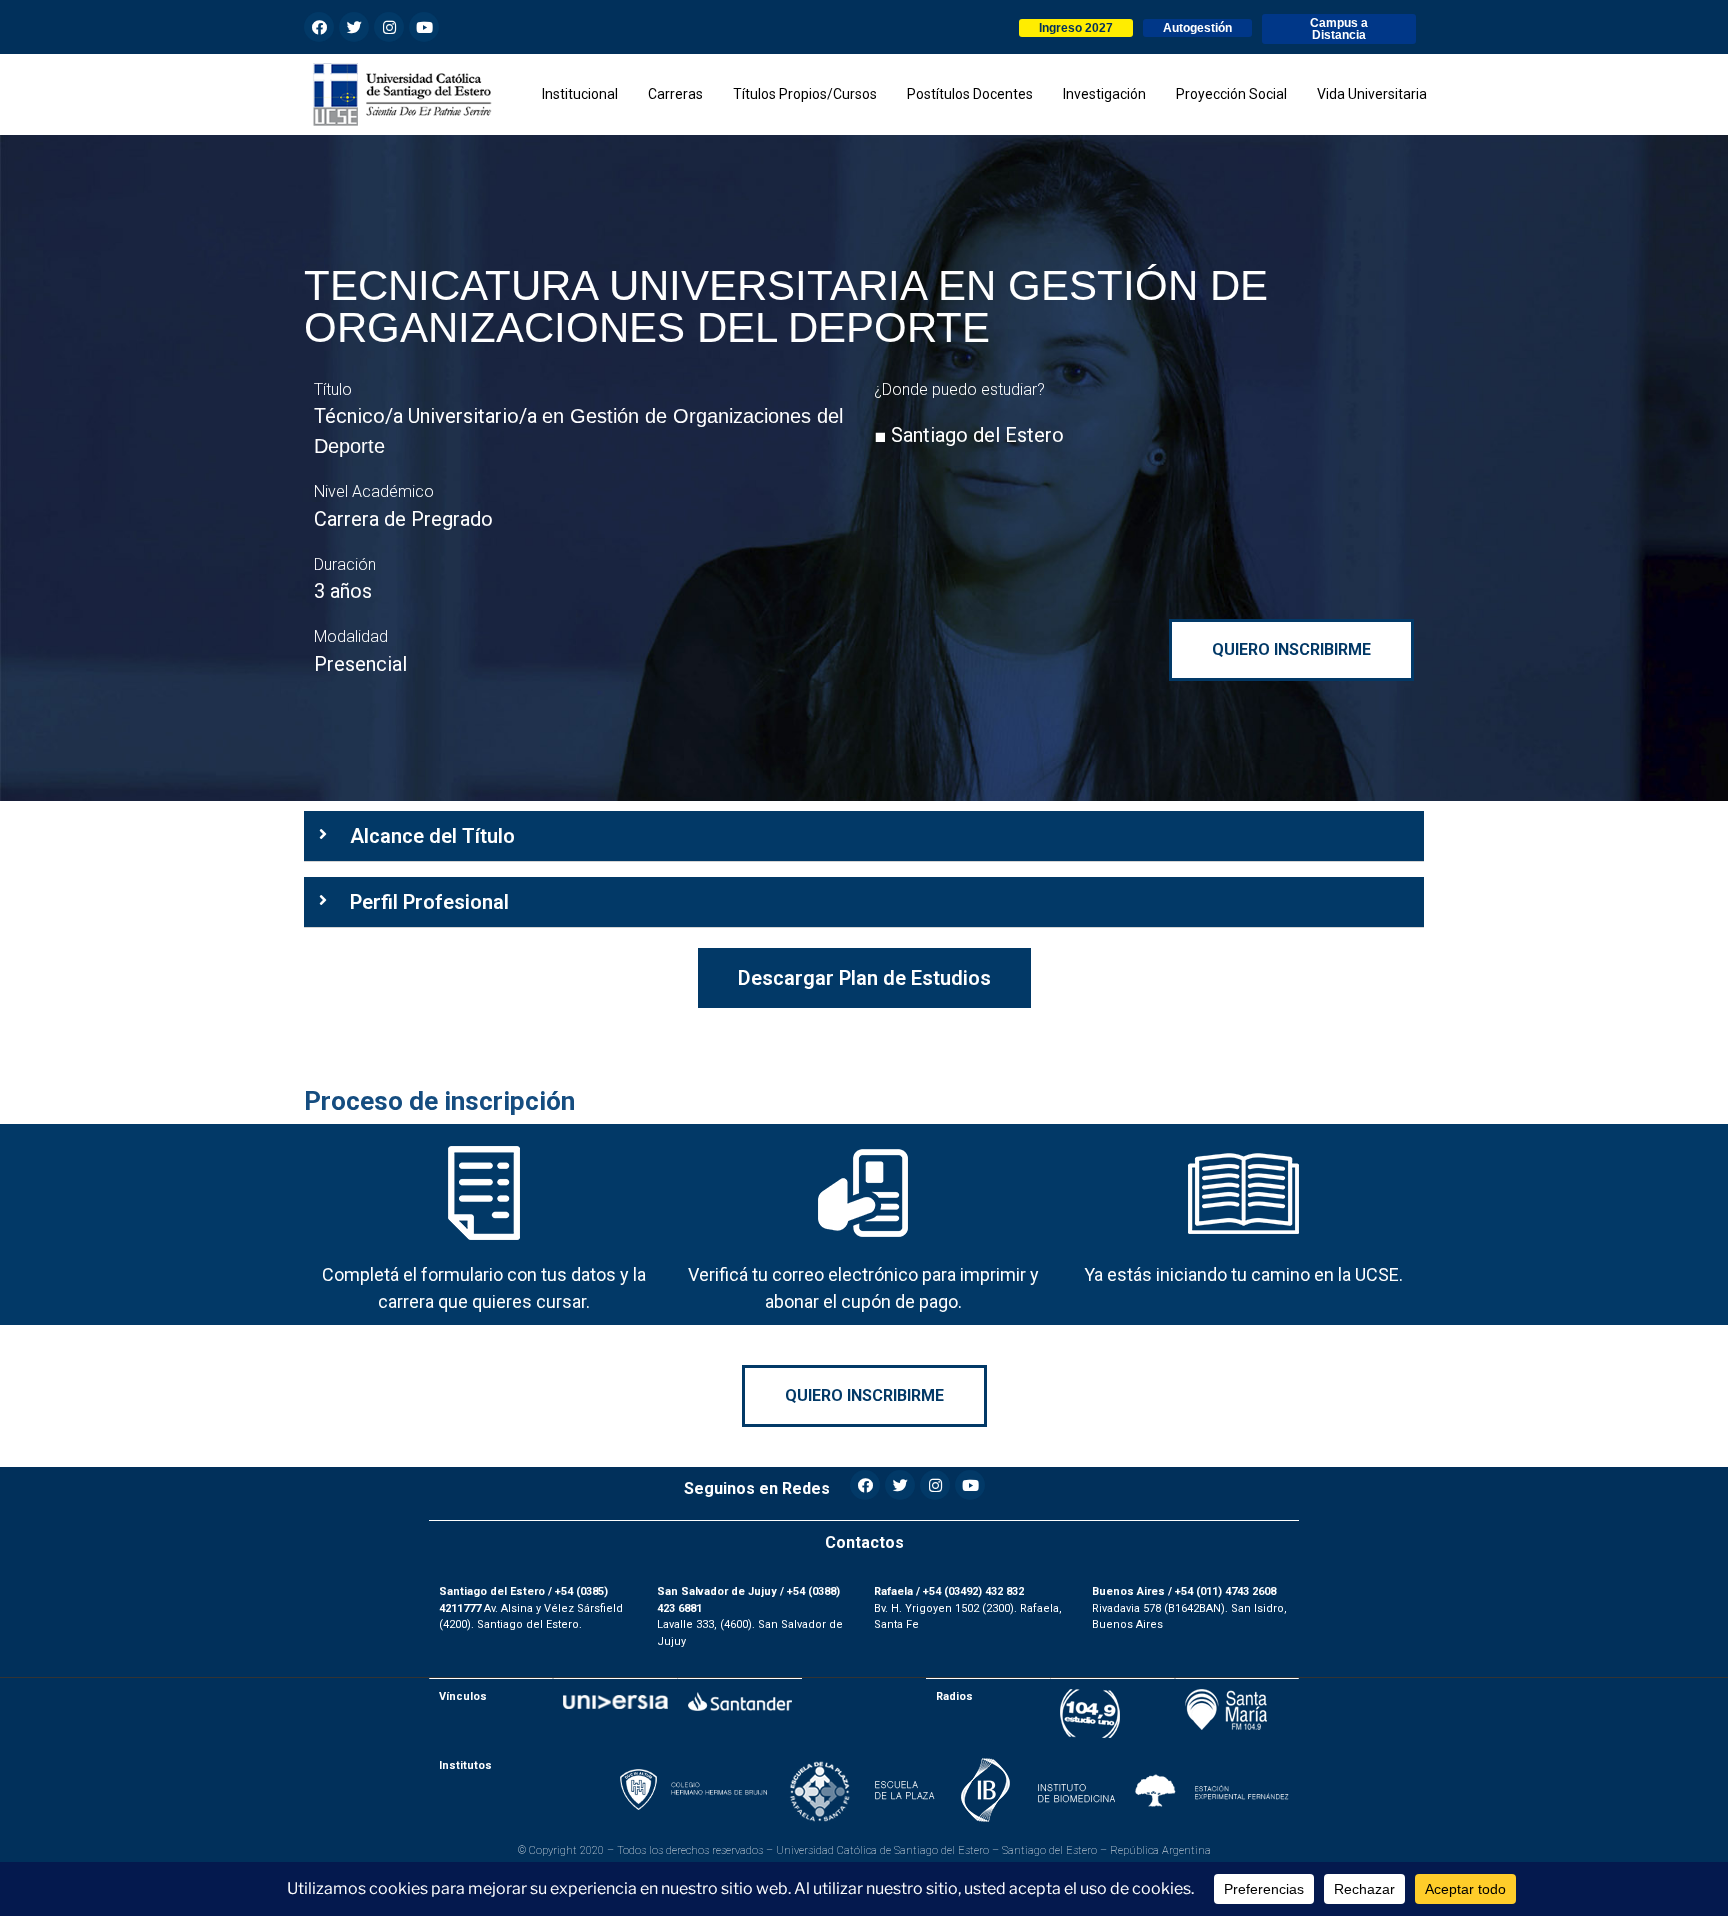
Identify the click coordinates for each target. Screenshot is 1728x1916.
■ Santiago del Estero (969, 435)
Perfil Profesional (429, 902)
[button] (1076, 28)
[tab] (864, 836)
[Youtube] (424, 27)
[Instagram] (389, 27)
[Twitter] (354, 27)
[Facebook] (319, 27)
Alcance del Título (432, 836)
